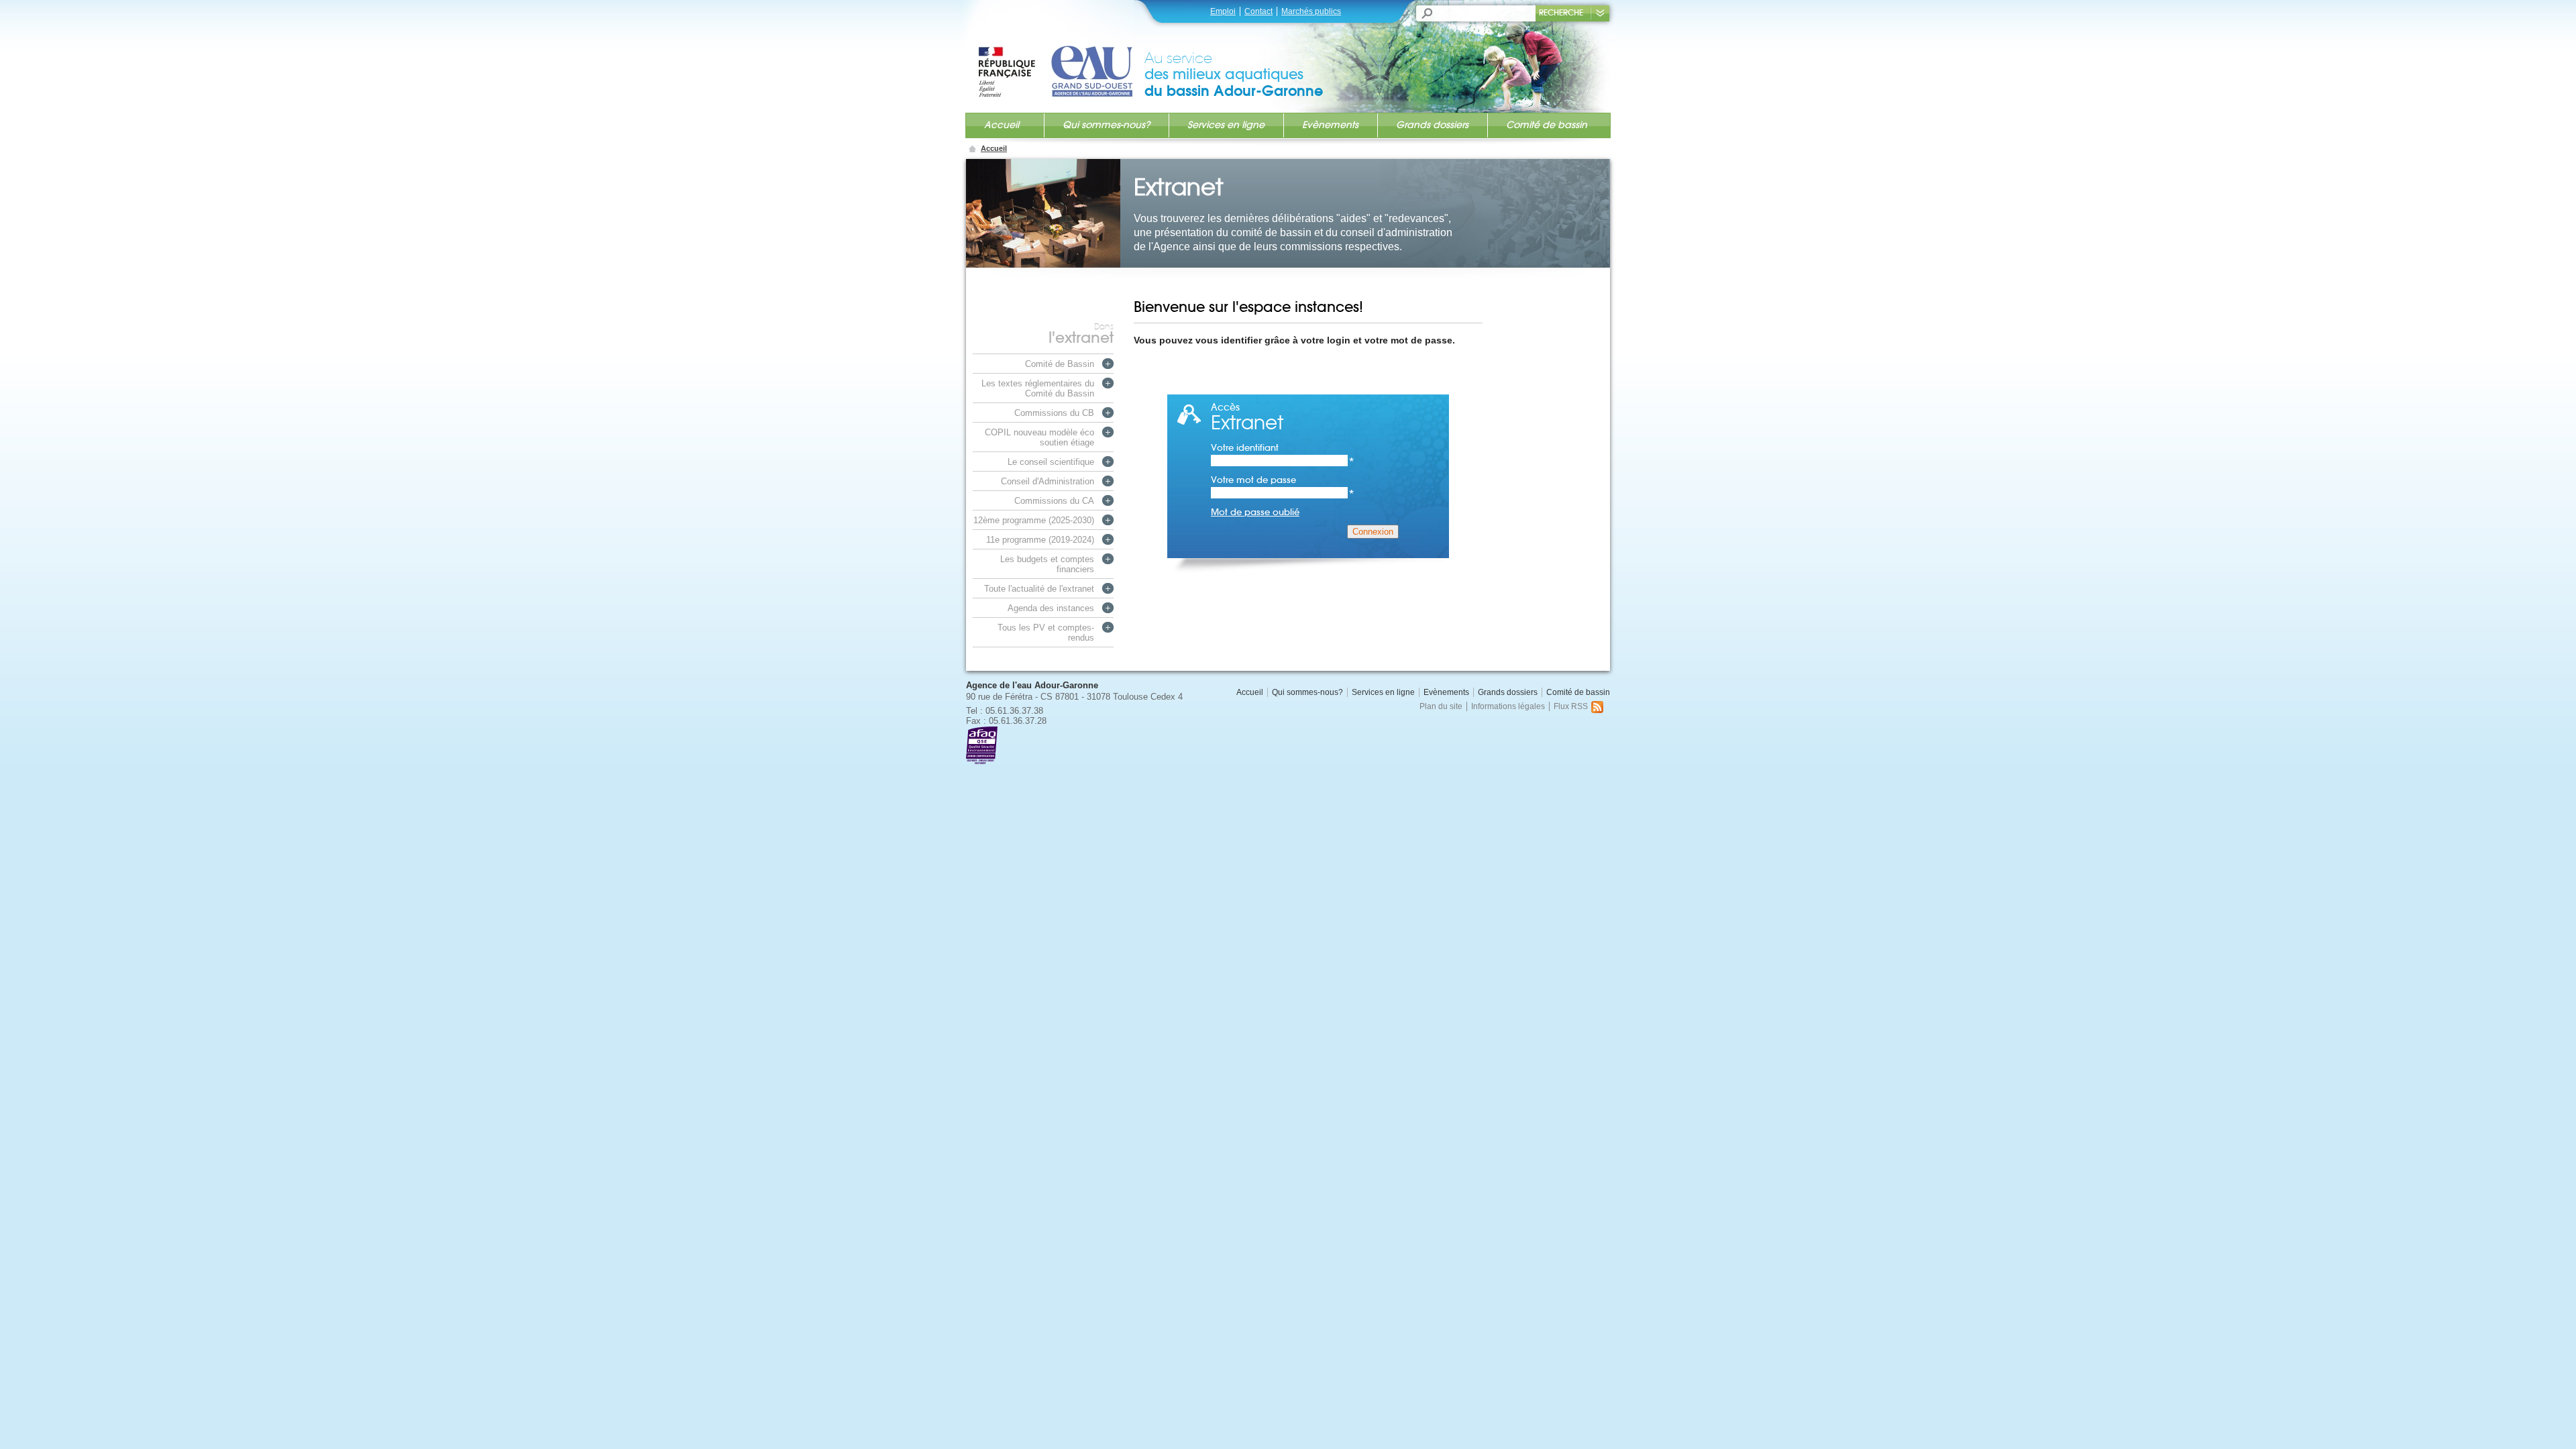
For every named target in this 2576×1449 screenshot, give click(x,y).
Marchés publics (1311, 11)
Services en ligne (1226, 125)
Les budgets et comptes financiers (1047, 564)
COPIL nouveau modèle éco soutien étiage (1039, 437)
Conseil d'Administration (1048, 481)
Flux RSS (1571, 706)
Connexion (1373, 532)
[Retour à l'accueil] (1061, 58)
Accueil (1002, 125)
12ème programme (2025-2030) (1034, 520)
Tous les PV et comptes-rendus (1046, 633)
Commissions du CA (1054, 501)
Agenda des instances (1051, 608)
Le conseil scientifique (1051, 462)
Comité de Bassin (1060, 364)
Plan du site (1441, 706)
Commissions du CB (1054, 413)
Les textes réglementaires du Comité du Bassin (1038, 388)
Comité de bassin (1547, 125)
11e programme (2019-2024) (1040, 540)
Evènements (1330, 125)
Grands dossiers (1432, 125)
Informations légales (1508, 706)
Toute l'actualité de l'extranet (1039, 589)
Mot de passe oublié (1255, 512)
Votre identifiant (1283, 448)
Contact (1258, 11)
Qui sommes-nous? (1106, 125)
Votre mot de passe (1283, 480)
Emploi (1223, 11)
